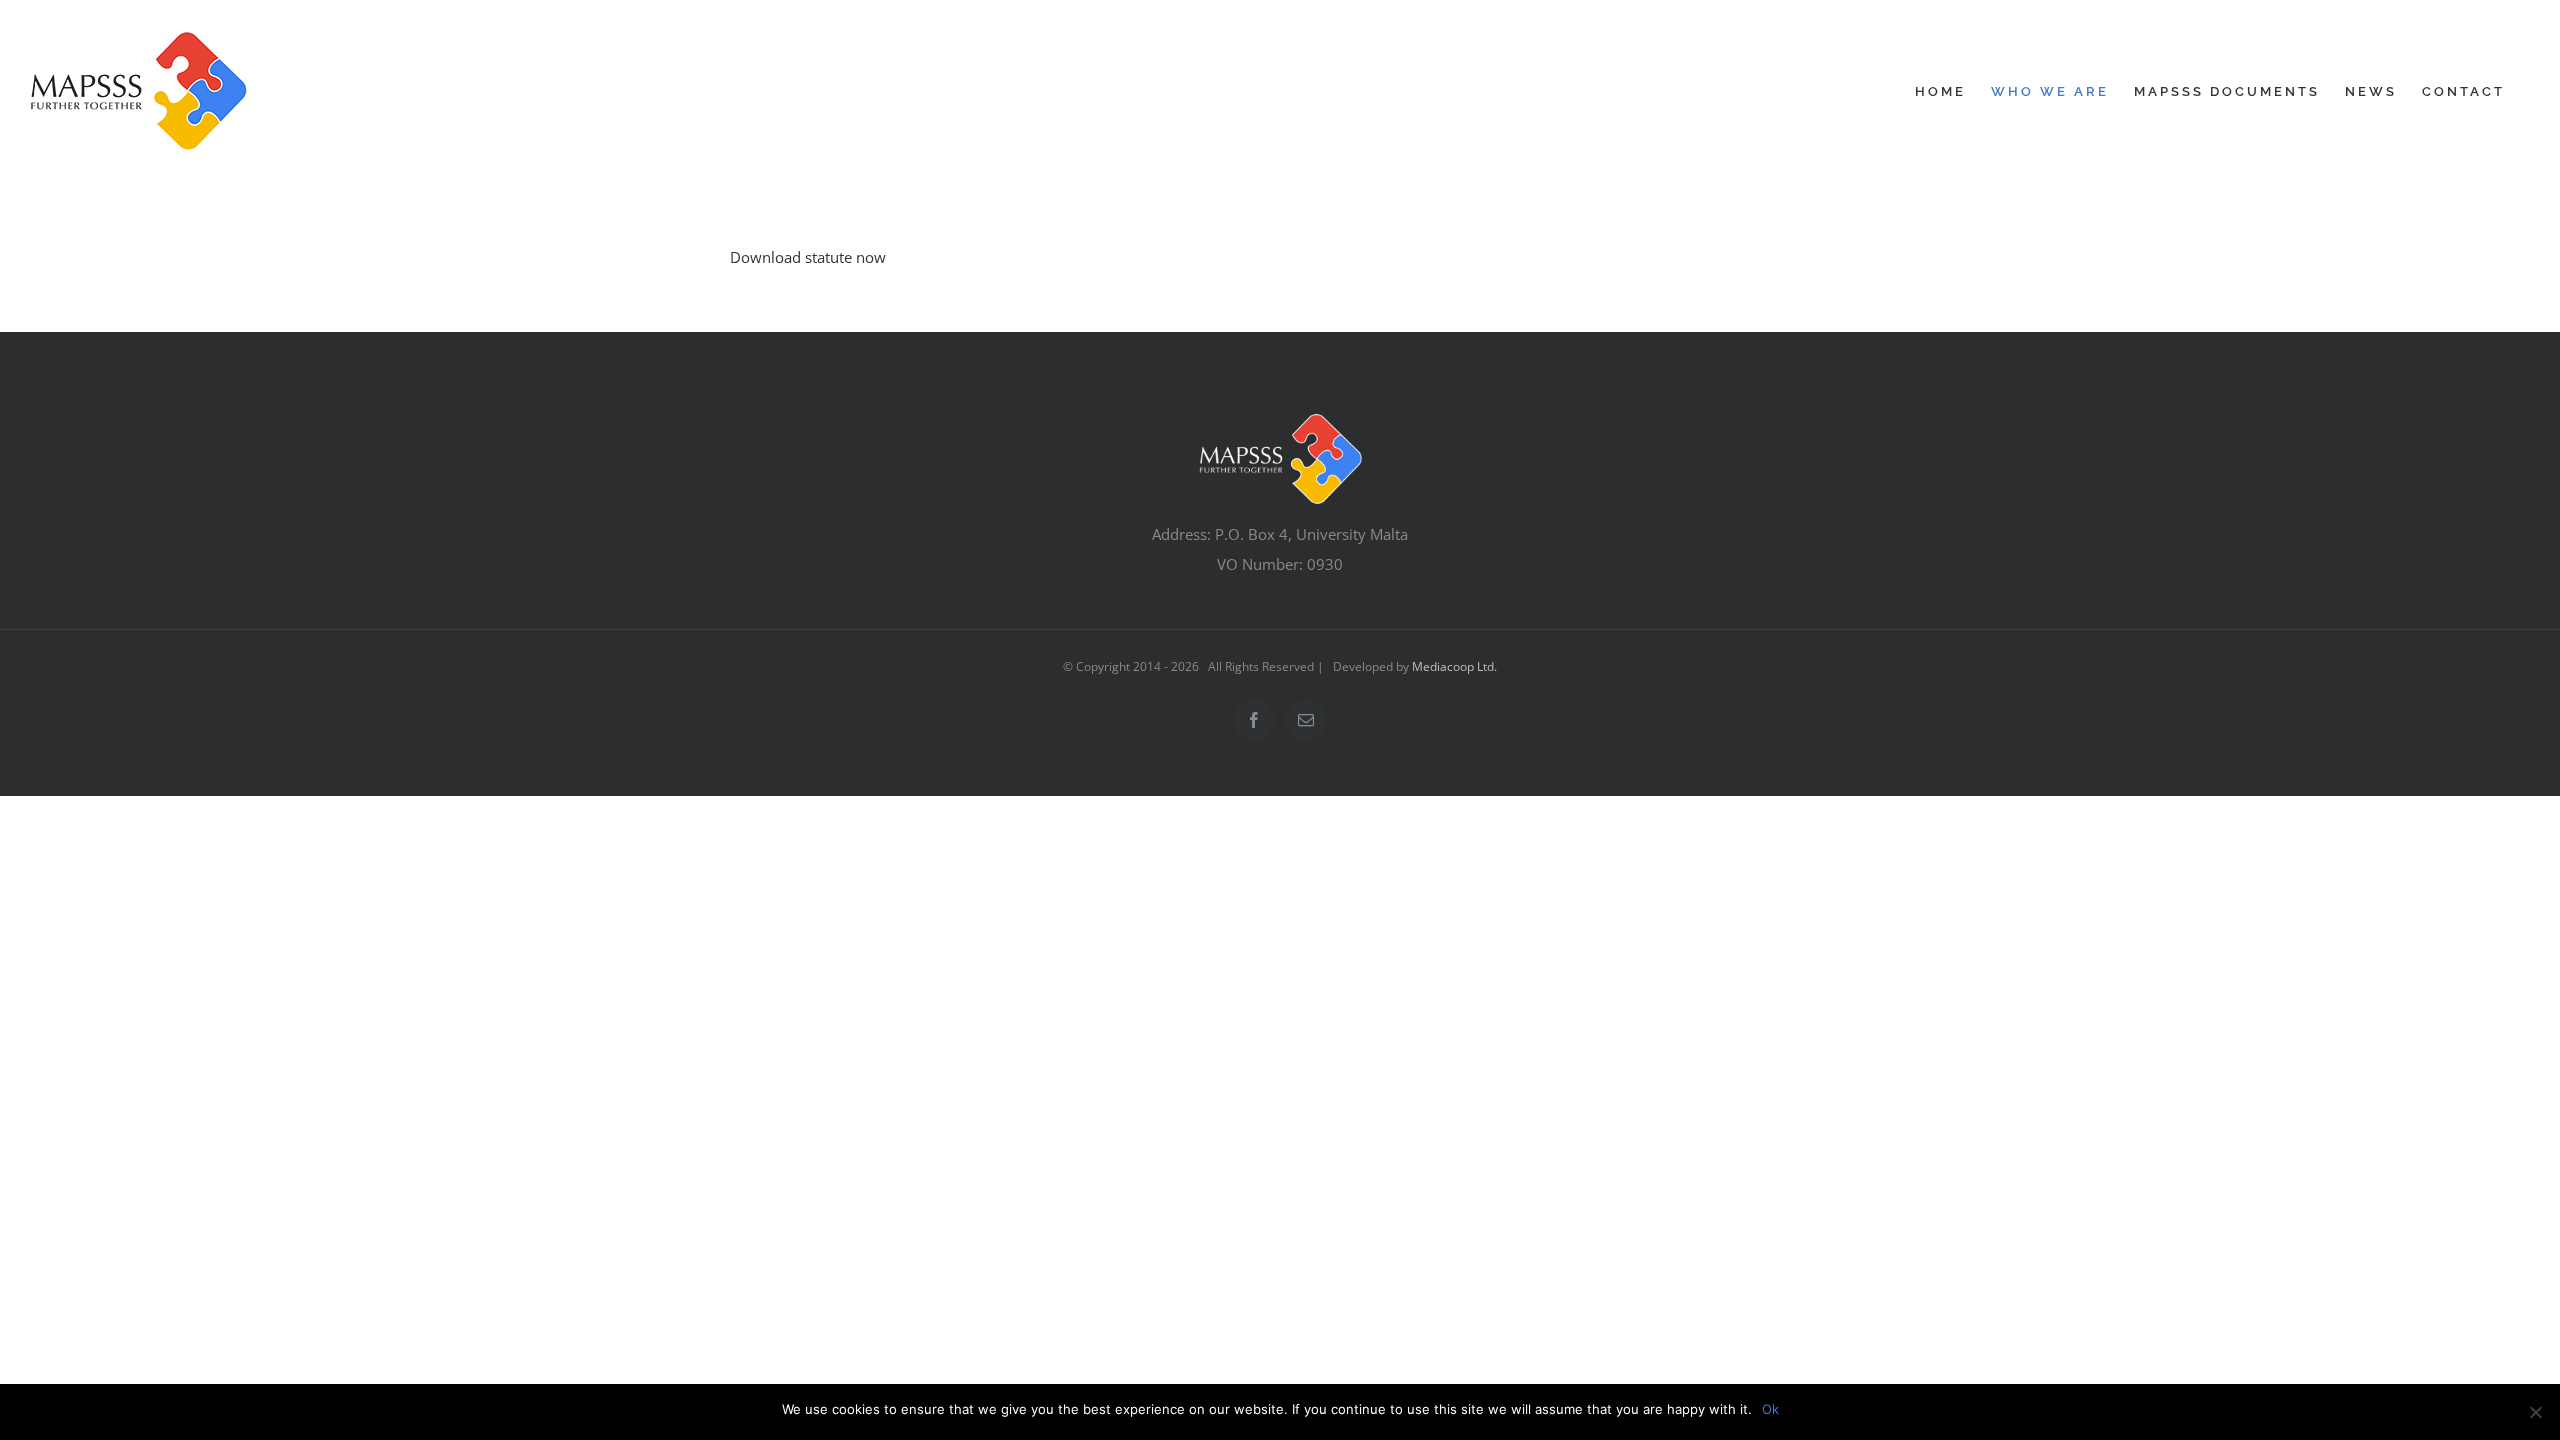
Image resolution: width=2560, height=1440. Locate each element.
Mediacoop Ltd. (1454, 666)
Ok (1770, 1409)
